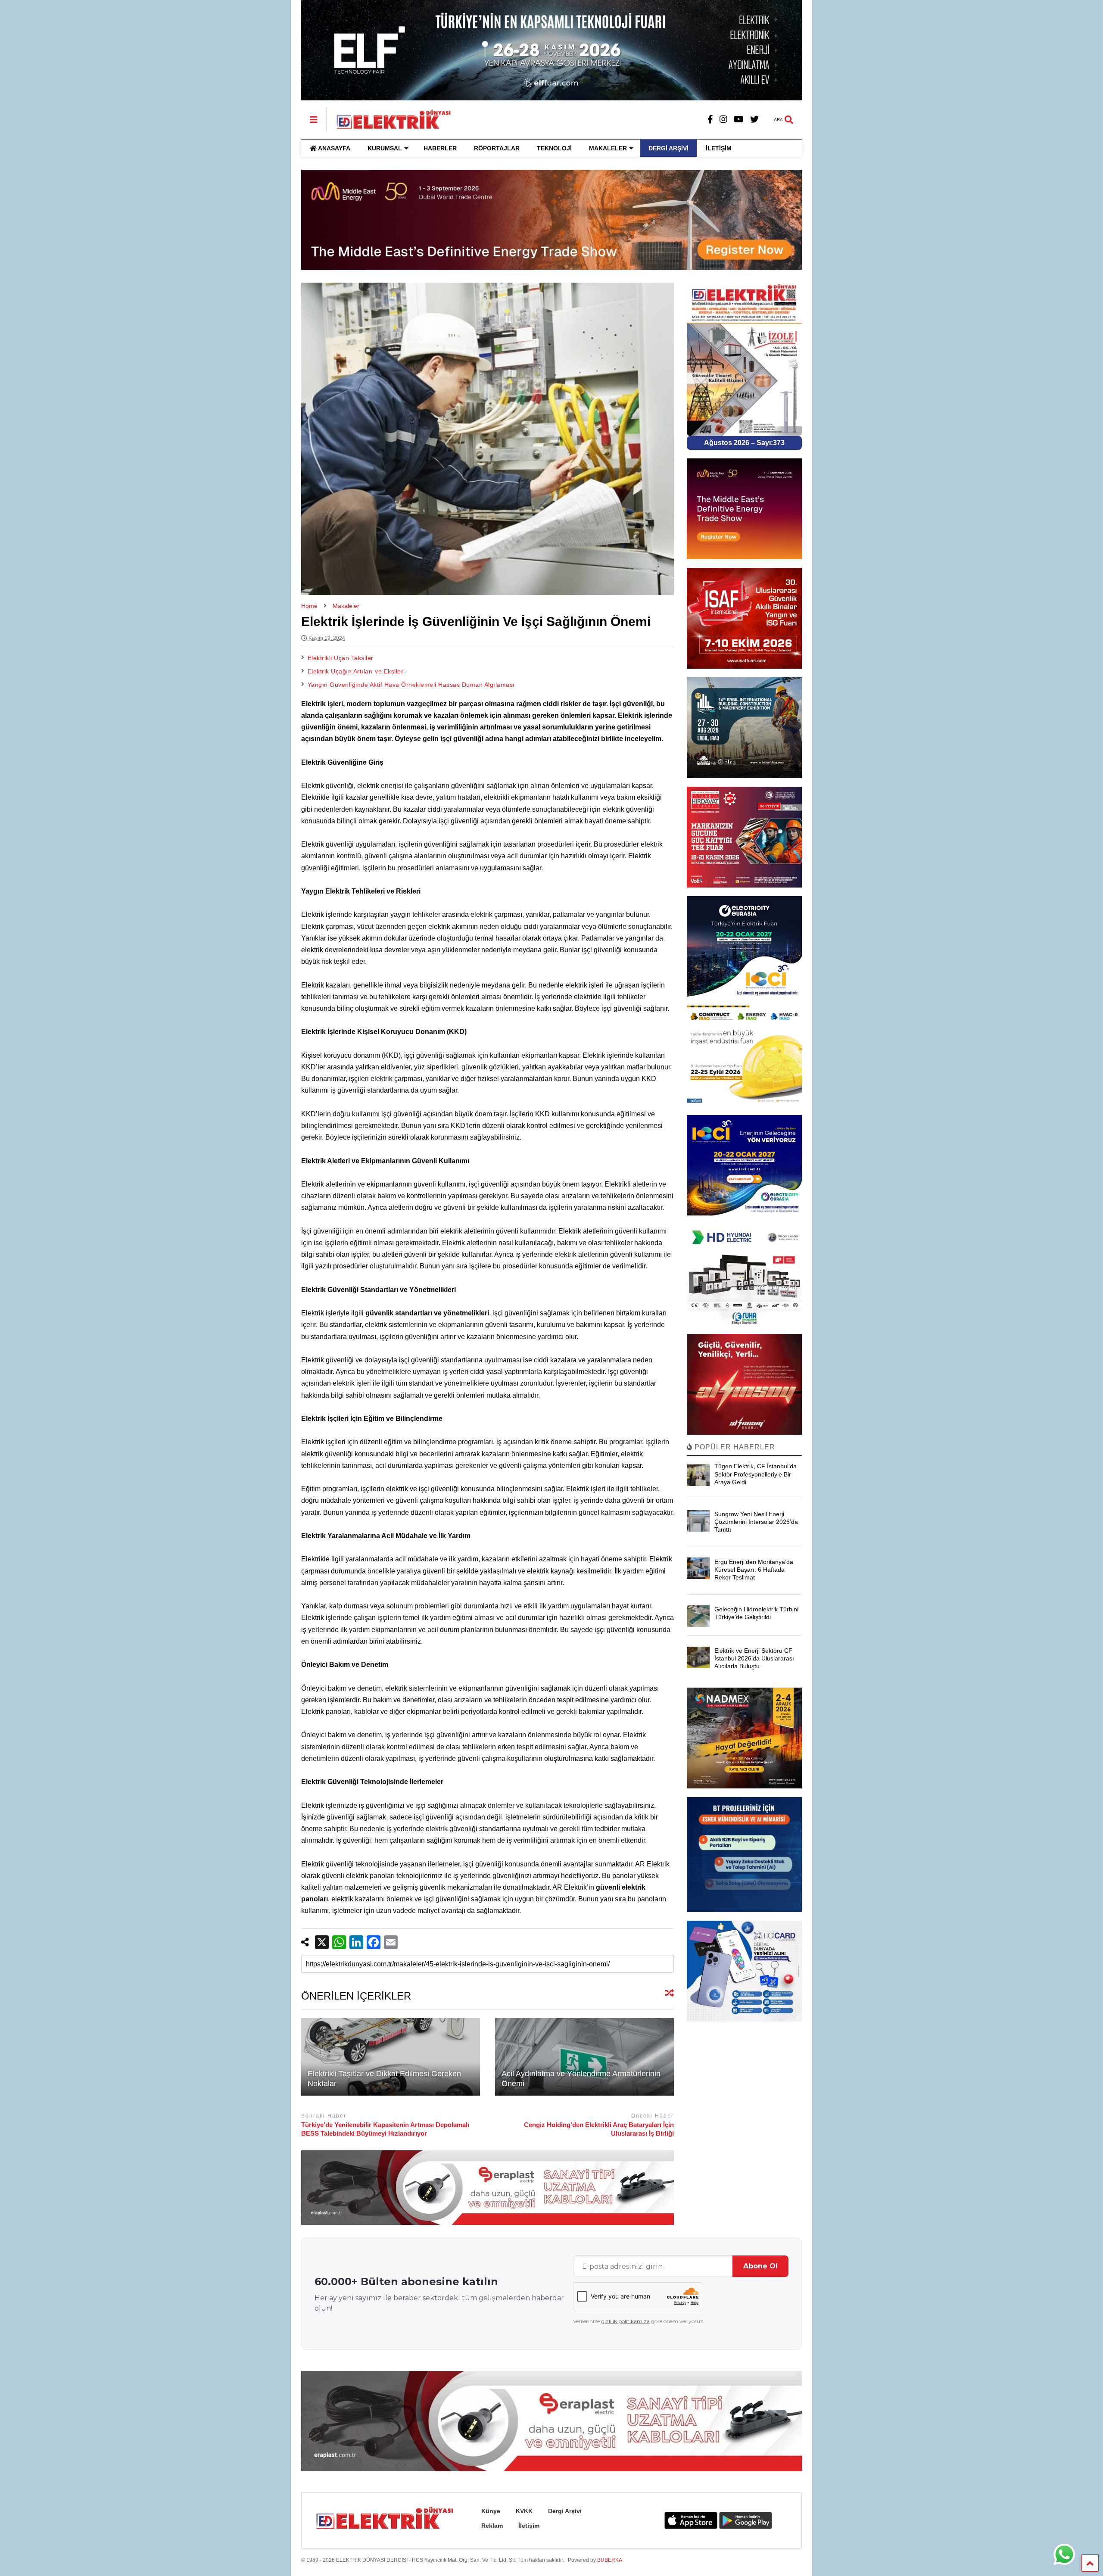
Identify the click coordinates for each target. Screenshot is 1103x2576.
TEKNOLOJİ (554, 148)
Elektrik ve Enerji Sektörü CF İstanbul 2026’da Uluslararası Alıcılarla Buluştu (754, 1658)
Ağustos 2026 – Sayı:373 (744, 443)
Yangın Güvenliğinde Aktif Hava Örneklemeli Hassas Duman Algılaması (411, 685)
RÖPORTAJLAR (497, 148)
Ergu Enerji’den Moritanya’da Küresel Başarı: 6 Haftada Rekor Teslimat (754, 1570)
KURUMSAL (385, 148)
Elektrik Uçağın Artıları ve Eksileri (356, 671)
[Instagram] (723, 120)
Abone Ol (760, 2266)
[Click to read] (391, 2057)
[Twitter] (754, 120)
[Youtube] (739, 120)
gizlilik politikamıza (625, 2321)
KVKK (524, 2511)
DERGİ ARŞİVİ (668, 148)
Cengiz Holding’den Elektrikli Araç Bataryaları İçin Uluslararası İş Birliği (599, 2129)
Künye (491, 2511)
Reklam (492, 2526)
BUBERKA (610, 2560)
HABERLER (440, 148)
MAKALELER (608, 148)
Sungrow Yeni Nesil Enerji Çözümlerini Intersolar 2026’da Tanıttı (756, 1522)
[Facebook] (710, 120)
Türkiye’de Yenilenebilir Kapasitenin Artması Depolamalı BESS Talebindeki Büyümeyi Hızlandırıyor (385, 2129)
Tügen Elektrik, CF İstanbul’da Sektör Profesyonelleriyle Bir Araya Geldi (756, 1474)
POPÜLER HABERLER (734, 1447)
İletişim (529, 2526)
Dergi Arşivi (565, 2511)
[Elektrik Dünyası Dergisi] (389, 118)
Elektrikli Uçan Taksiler (341, 658)
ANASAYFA (334, 148)
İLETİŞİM (719, 148)
